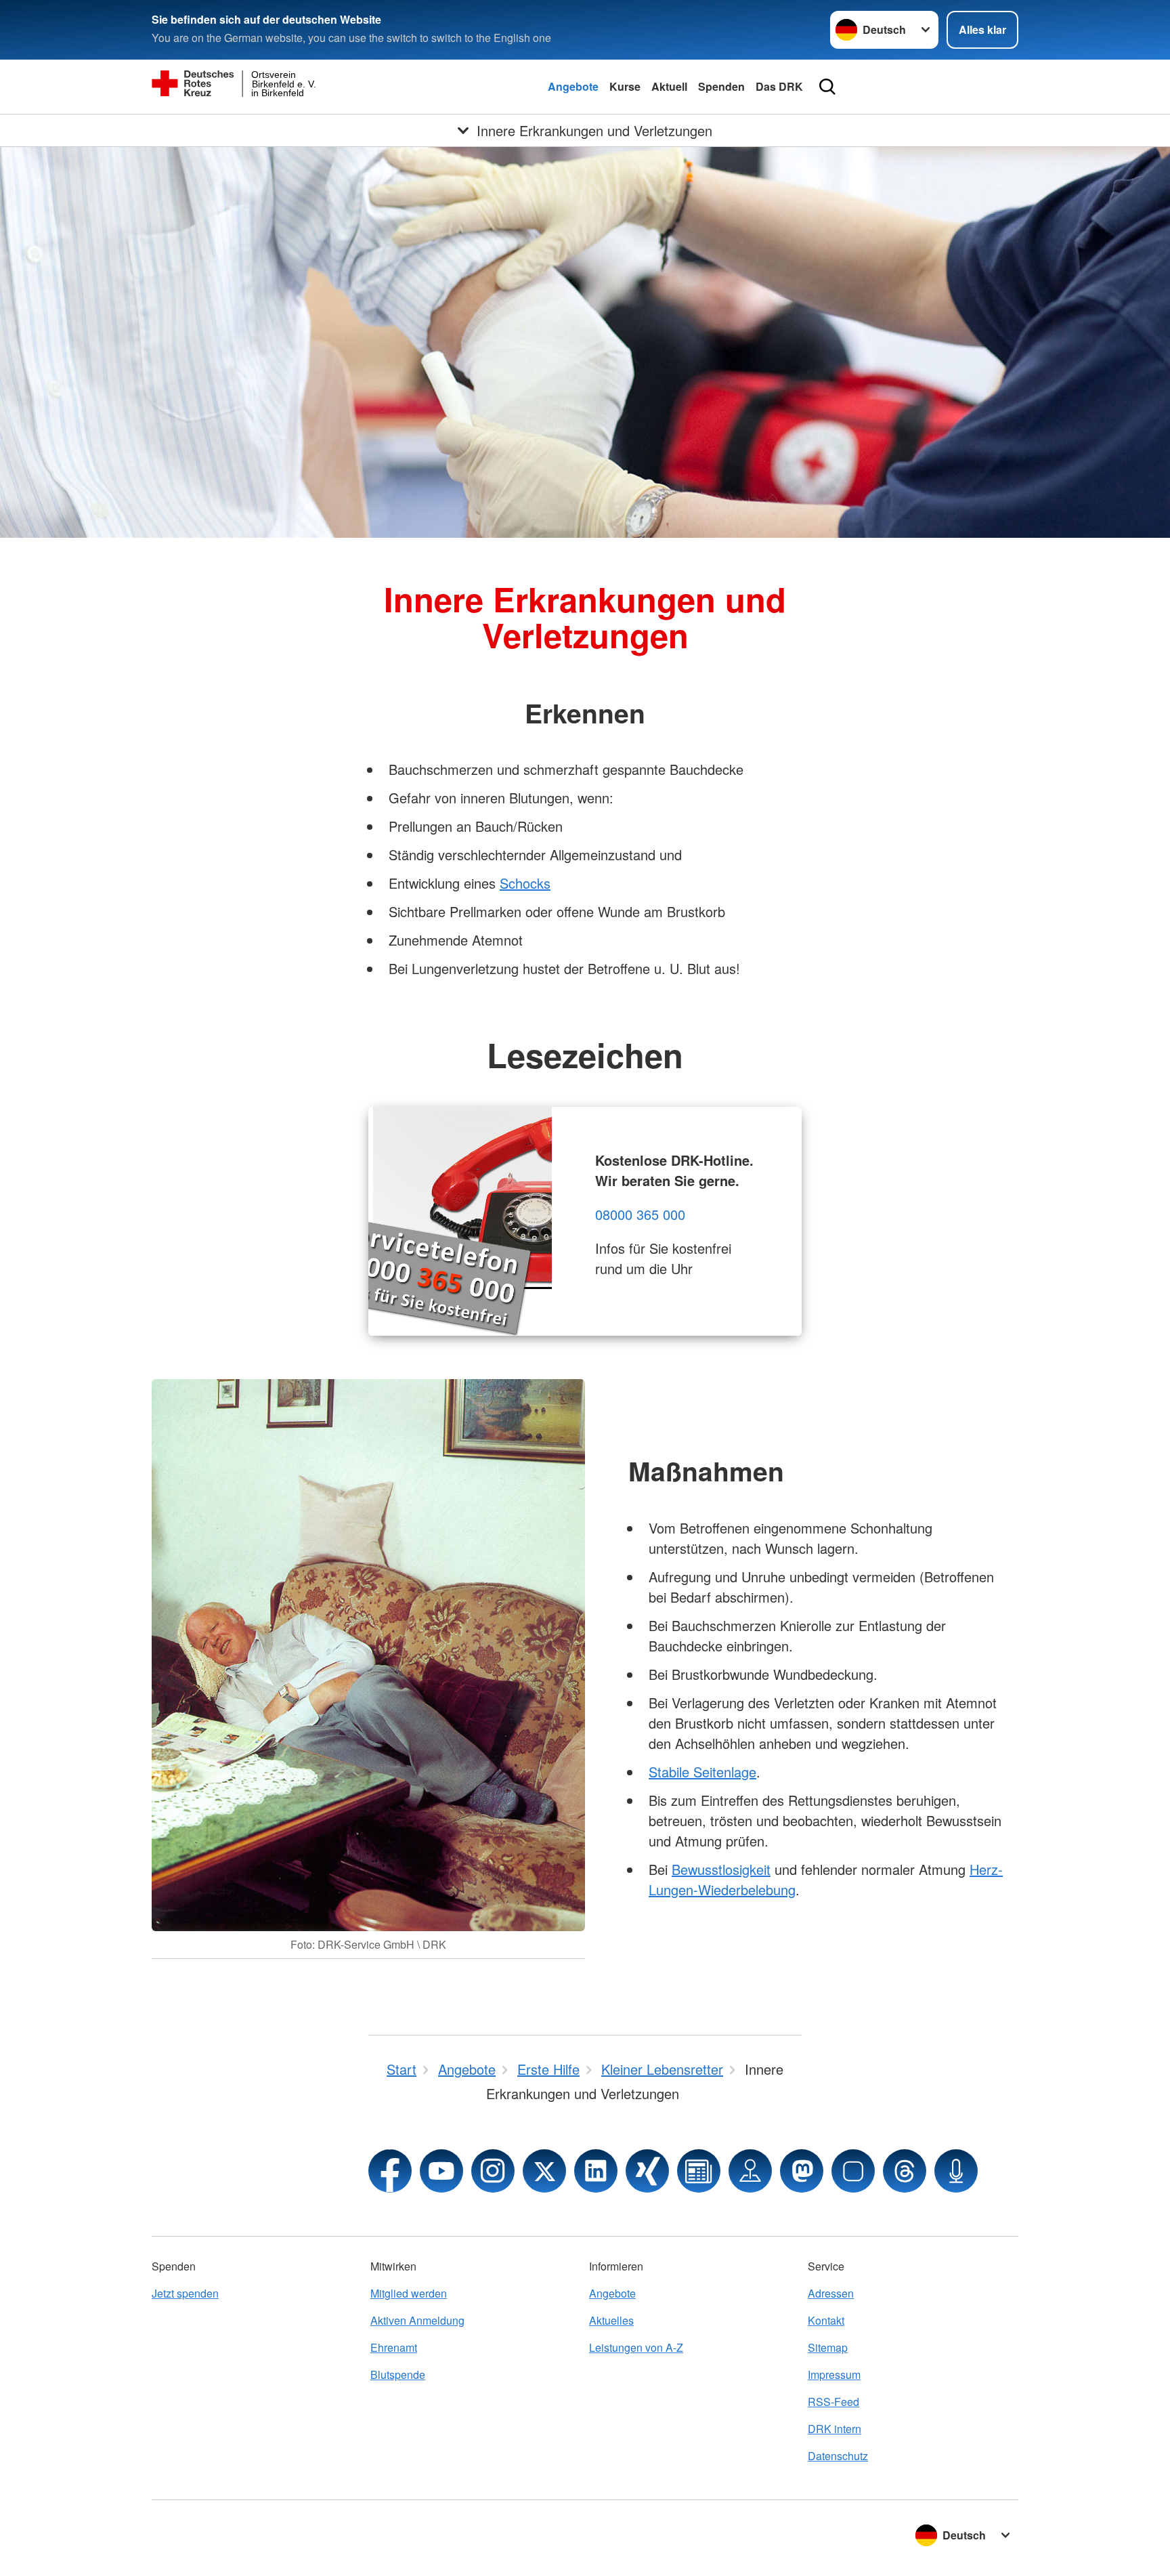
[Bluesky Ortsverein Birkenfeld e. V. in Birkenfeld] (853, 2171)
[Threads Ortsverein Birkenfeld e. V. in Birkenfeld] (905, 2171)
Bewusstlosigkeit (721, 1869)
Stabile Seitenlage (702, 1772)
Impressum (834, 2374)
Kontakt (826, 2320)
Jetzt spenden (185, 2293)
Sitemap (828, 2347)
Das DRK (779, 86)
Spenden (721, 86)
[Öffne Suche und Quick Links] (827, 87)
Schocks (525, 883)
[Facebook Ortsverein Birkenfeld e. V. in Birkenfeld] (390, 2171)
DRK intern (835, 2429)
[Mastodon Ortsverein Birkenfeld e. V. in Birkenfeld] (802, 2171)
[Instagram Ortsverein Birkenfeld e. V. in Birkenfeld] (493, 2171)
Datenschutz (838, 2456)
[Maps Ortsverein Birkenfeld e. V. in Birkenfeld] (750, 2171)
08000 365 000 (640, 1214)
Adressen (831, 2293)
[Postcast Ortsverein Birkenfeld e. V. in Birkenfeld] (956, 2171)
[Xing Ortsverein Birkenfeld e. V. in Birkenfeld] (647, 2171)
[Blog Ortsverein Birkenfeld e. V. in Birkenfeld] (699, 2171)
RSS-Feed (833, 2402)
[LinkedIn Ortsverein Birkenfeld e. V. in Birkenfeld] (596, 2171)
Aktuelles (611, 2320)
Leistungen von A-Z (636, 2347)
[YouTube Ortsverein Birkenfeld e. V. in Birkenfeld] (441, 2171)
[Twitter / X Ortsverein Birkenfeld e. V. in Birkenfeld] (544, 2171)
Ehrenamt (394, 2347)
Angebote (573, 86)
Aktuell (669, 86)
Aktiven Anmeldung (417, 2320)
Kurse (625, 86)
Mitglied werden (409, 2293)
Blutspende (398, 2374)
